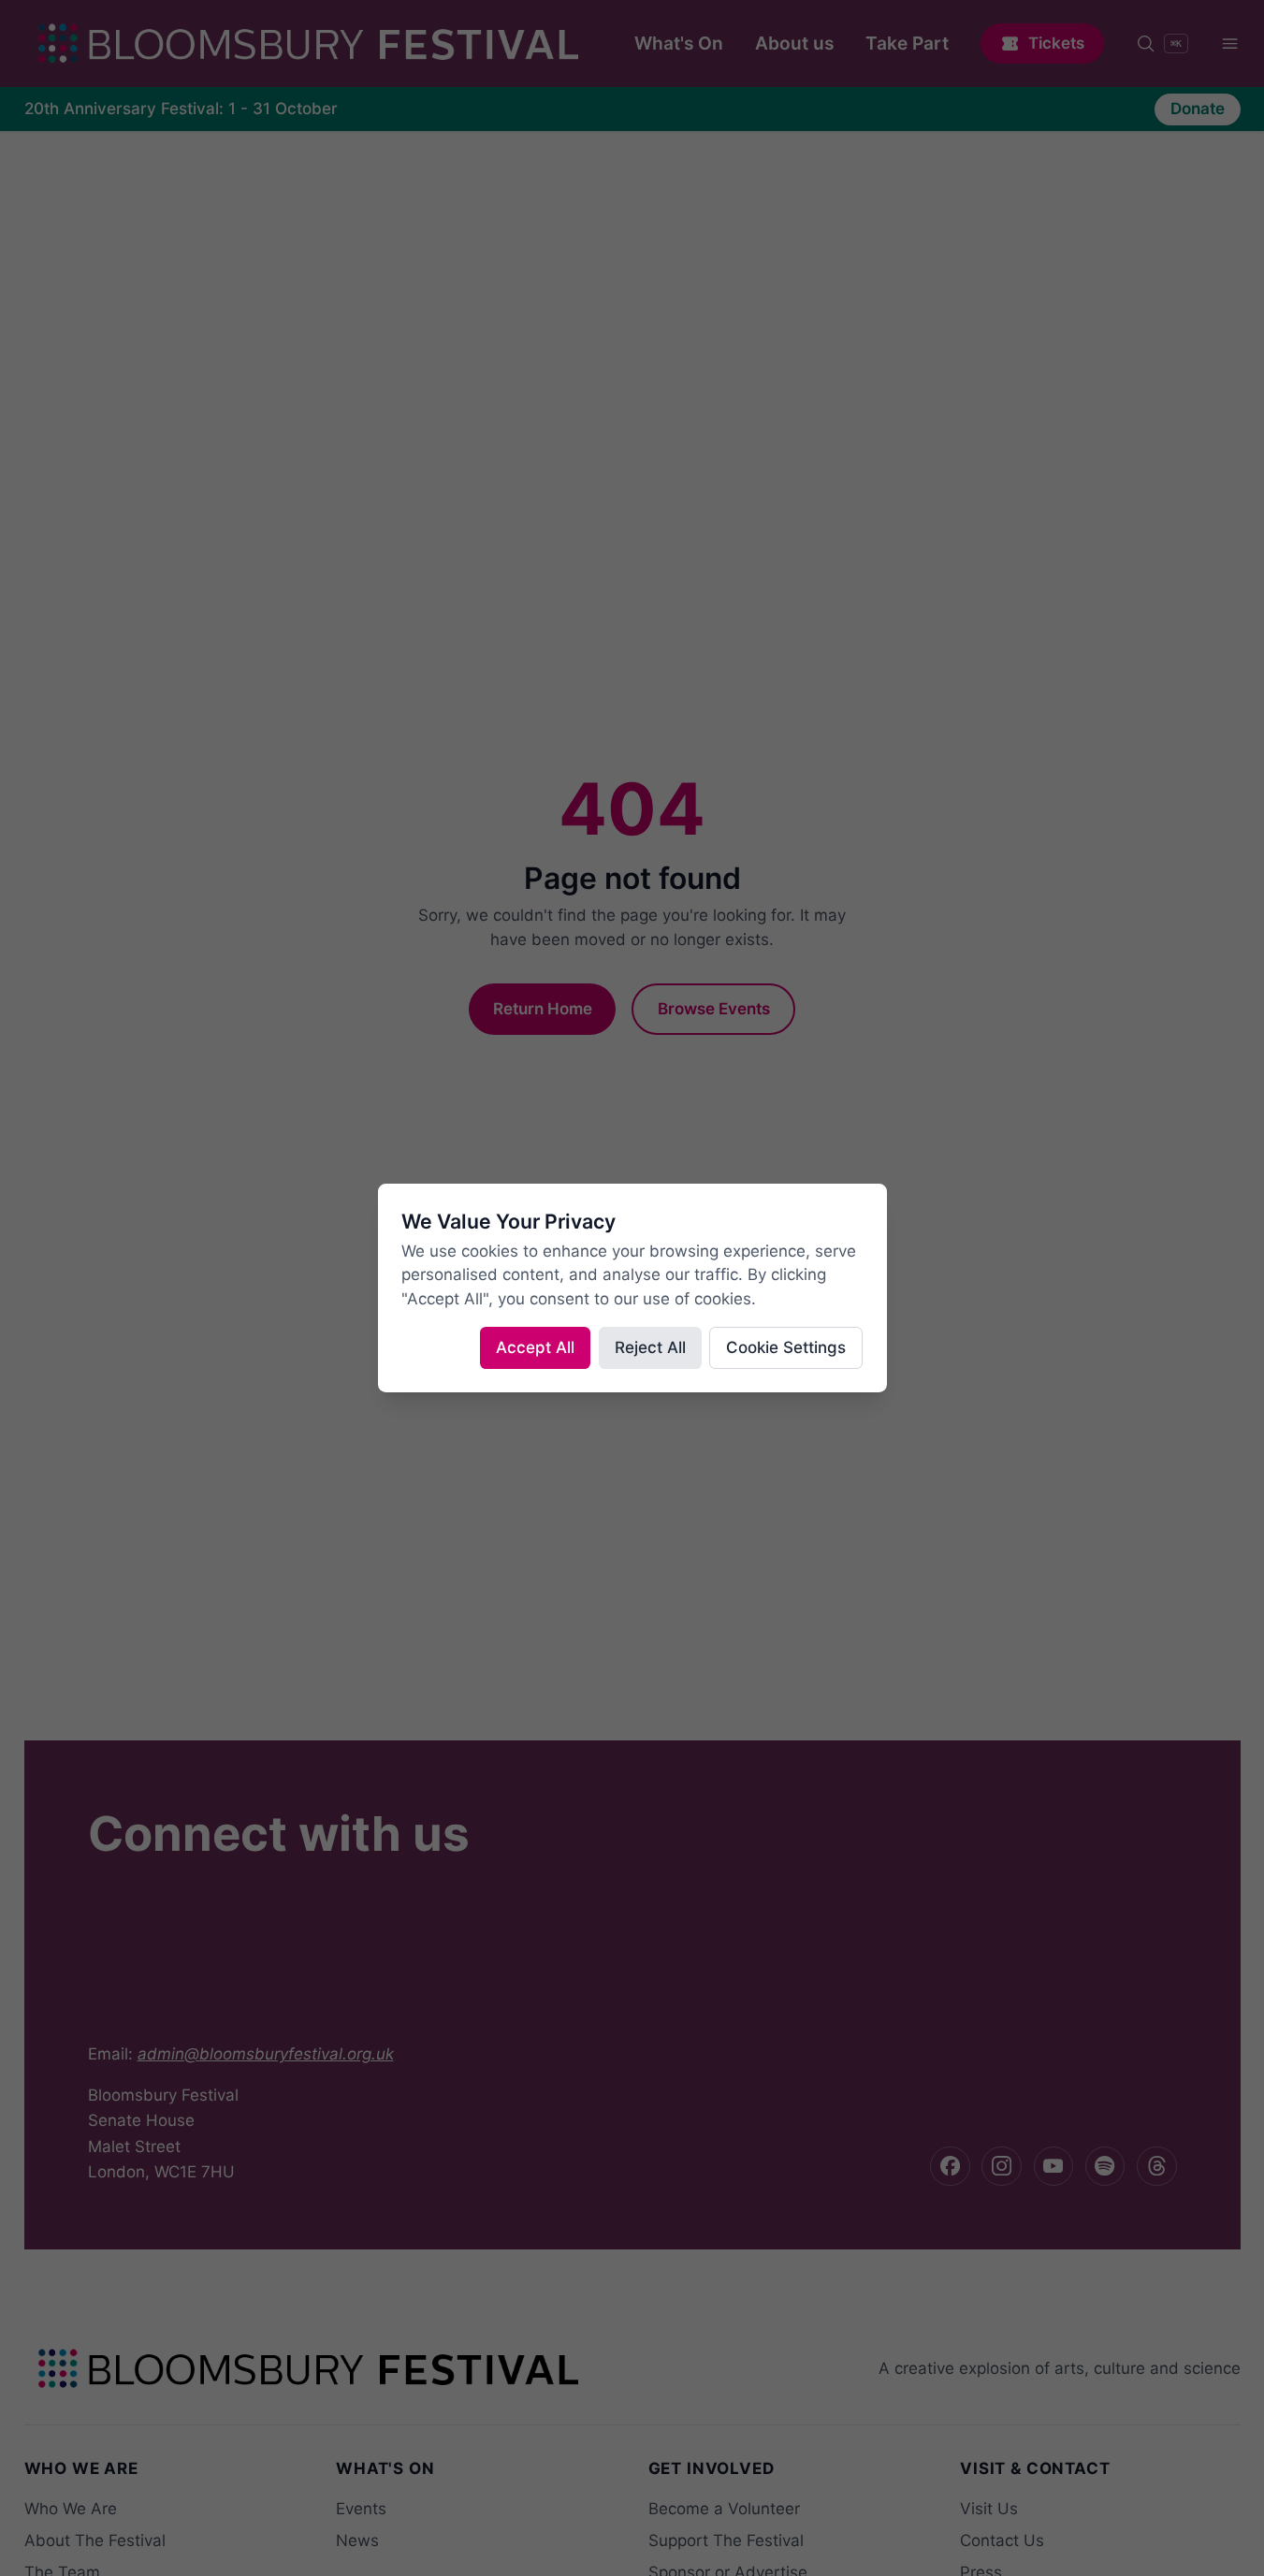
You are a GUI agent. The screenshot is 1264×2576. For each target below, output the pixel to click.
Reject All (650, 1347)
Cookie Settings (786, 1347)
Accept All (535, 1347)
